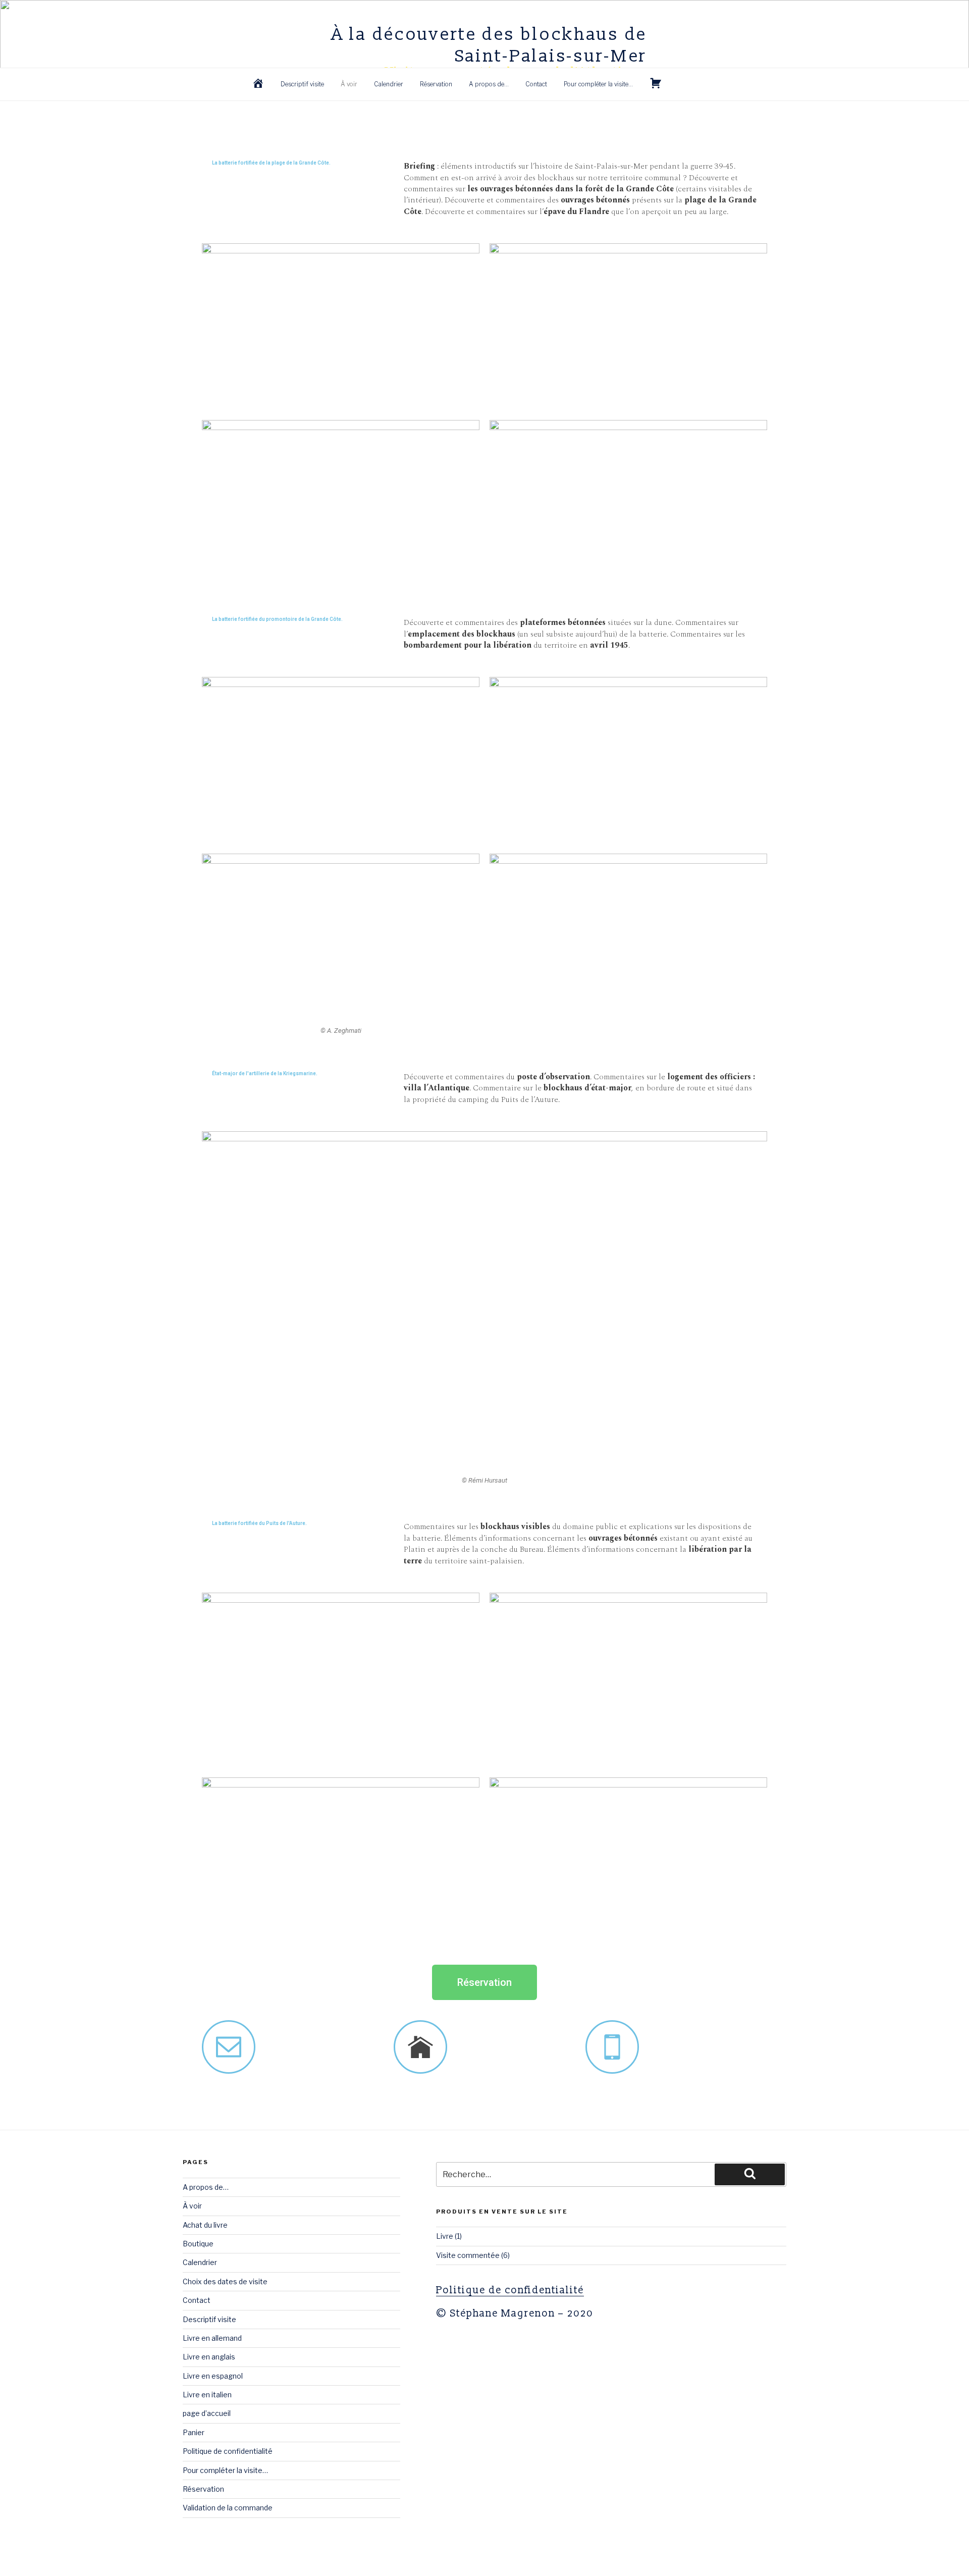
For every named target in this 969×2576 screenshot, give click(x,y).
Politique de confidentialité (228, 2451)
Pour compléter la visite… (598, 84)
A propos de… (489, 84)
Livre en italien (207, 2395)
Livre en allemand (212, 2338)
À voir (349, 84)
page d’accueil (207, 2413)
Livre (445, 2236)
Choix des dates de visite (225, 2281)
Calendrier (389, 84)
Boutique (198, 2244)
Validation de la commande (228, 2508)
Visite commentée (468, 2255)
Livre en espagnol (213, 2376)
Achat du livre (205, 2225)
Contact (536, 84)
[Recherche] (750, 2174)
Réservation (436, 84)
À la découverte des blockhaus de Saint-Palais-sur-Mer (489, 45)
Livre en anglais (209, 2357)
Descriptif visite (302, 84)
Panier (194, 2432)
